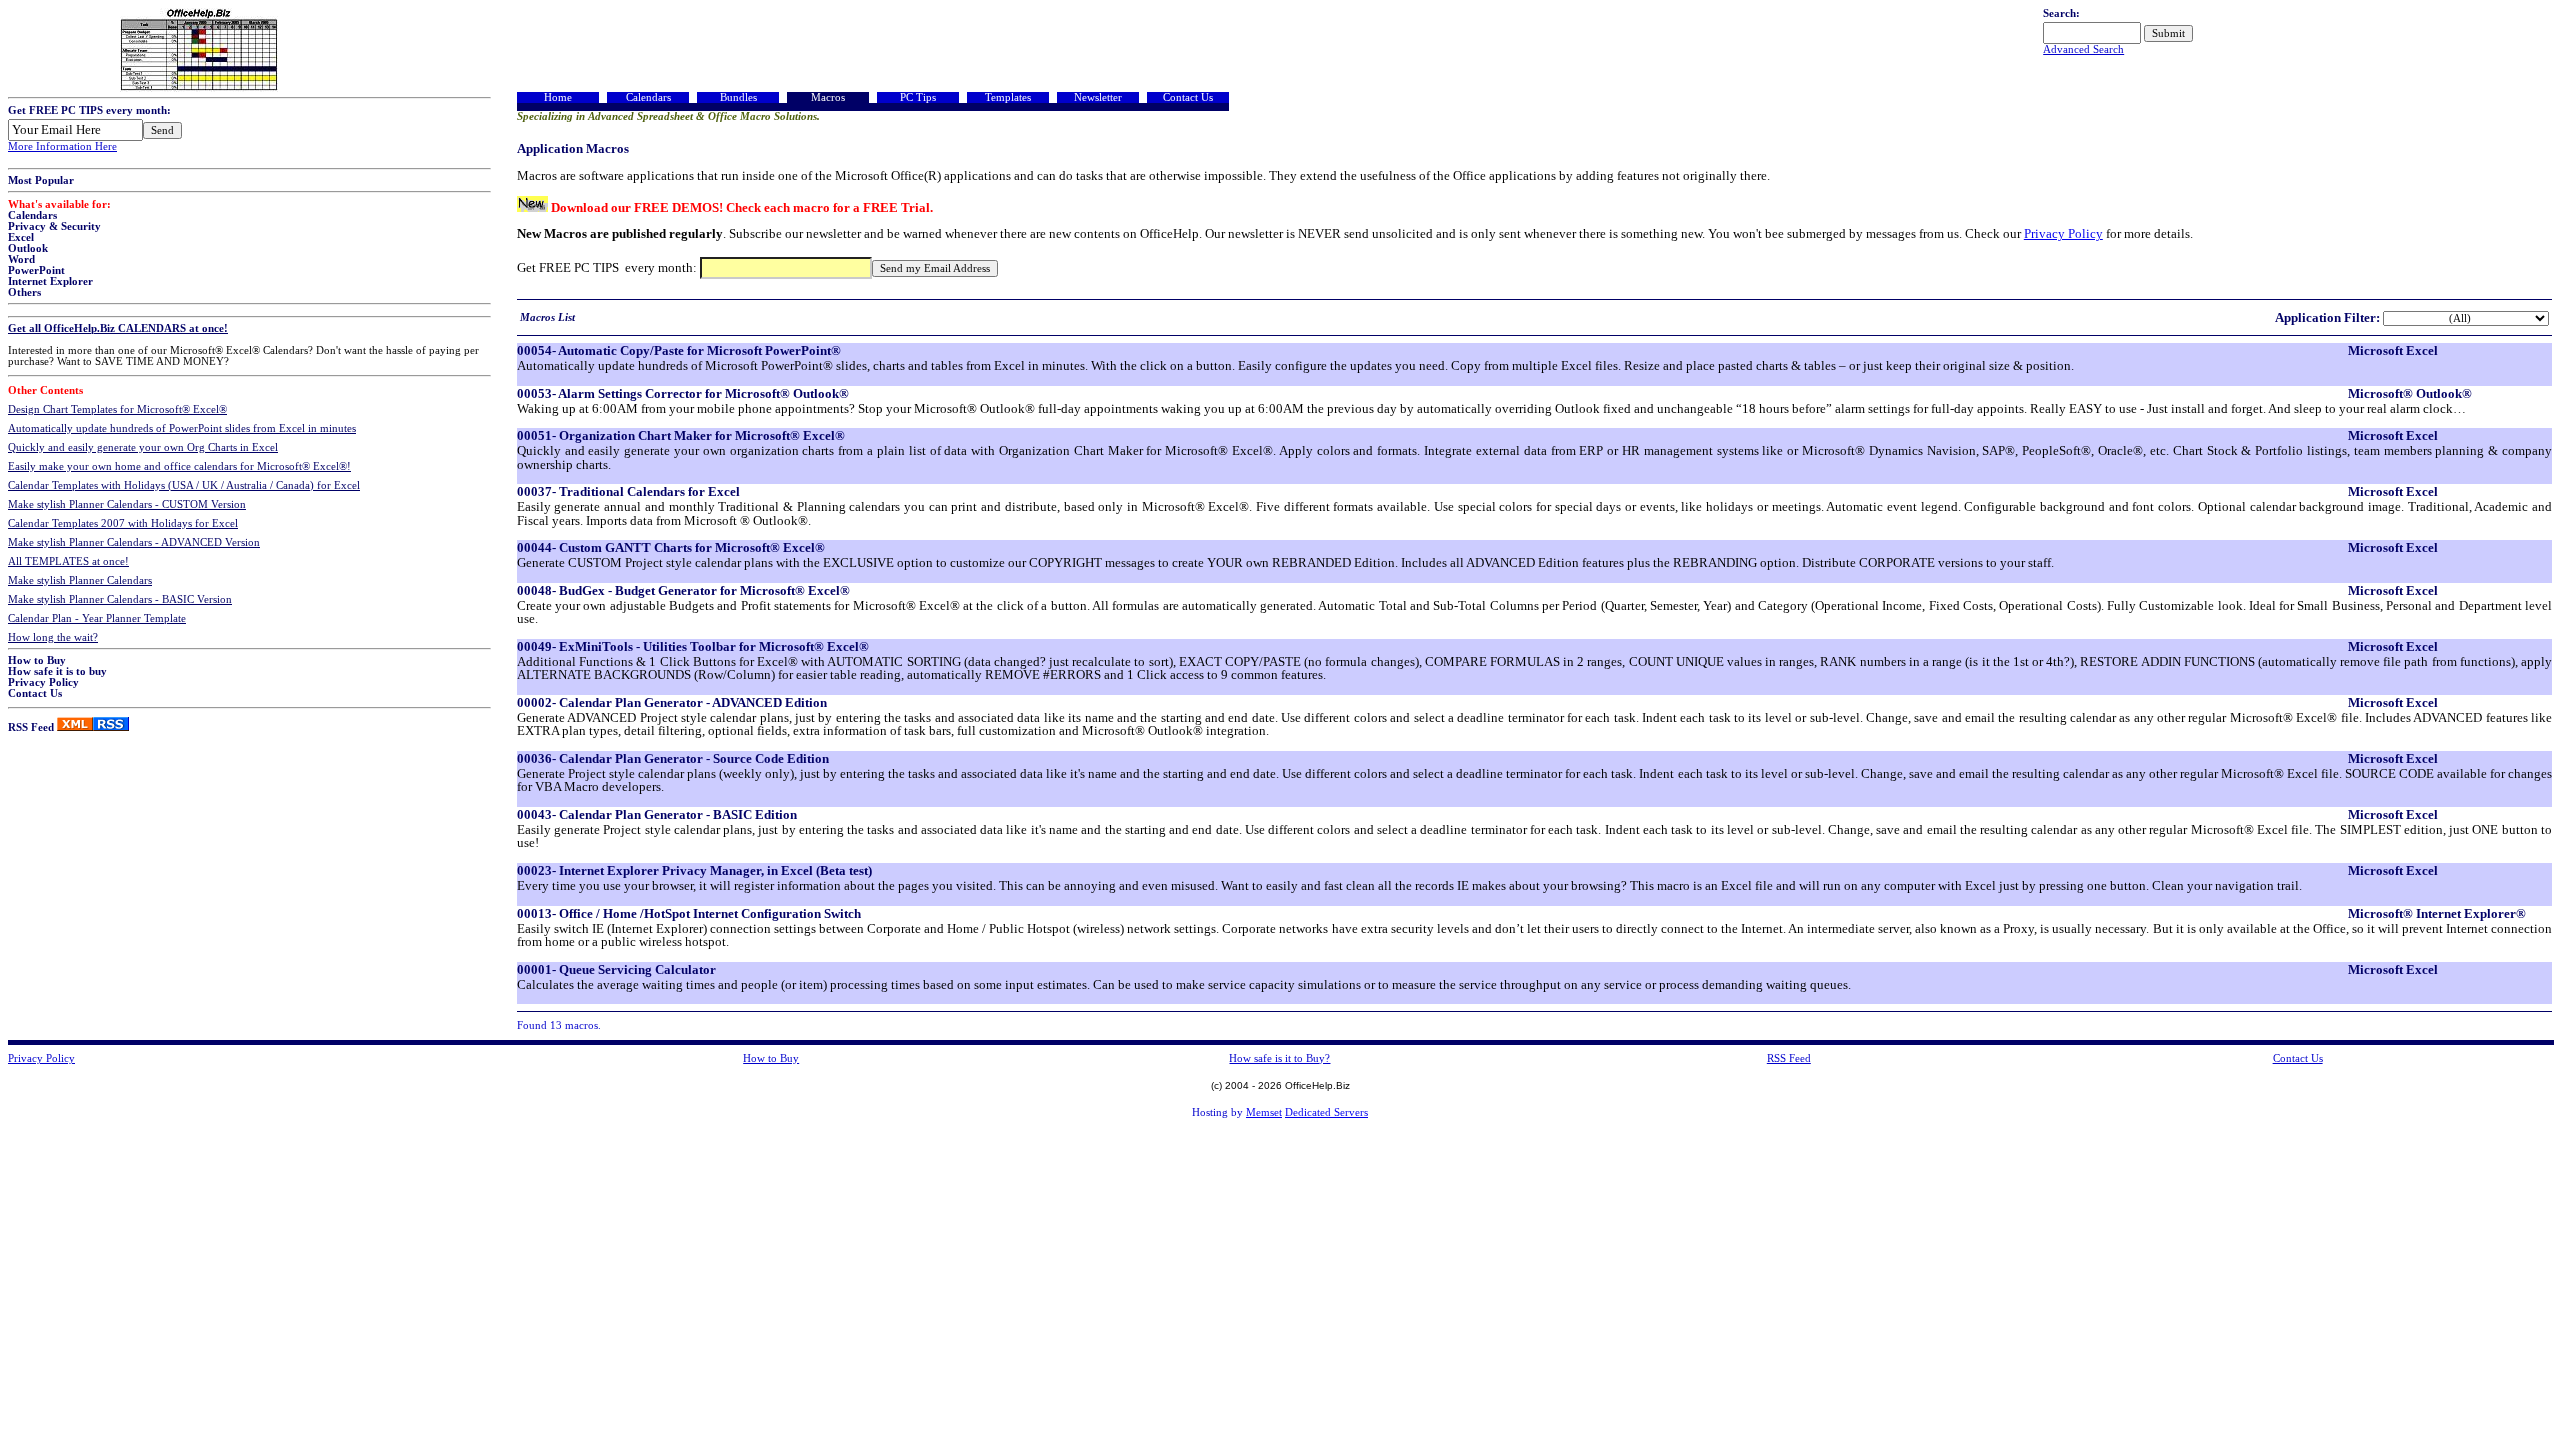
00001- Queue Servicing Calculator (616, 969)
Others (24, 292)
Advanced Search (2083, 49)
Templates (1008, 97)
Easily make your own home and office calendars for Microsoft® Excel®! (179, 466)
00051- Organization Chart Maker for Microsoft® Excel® (681, 435)
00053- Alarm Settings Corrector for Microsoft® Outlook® (683, 393)
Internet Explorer (50, 281)
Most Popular (41, 180)
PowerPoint (36, 270)
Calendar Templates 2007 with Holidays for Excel (123, 523)
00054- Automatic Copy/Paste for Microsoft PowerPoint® (679, 350)
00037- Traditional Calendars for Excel (628, 491)
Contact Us (35, 693)
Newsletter (1098, 97)
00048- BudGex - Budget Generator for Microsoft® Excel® (683, 590)
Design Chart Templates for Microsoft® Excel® (117, 409)
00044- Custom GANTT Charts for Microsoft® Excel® (671, 547)
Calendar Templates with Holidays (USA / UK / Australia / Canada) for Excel (184, 485)
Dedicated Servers (1326, 1112)
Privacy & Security (54, 226)
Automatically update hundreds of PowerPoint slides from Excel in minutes (182, 428)
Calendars (32, 215)
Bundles (738, 97)
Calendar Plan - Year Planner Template (97, 618)
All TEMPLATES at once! (68, 561)
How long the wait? (53, 637)
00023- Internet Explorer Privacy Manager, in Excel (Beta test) (694, 870)
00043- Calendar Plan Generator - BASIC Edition (657, 814)
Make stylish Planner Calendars (80, 580)
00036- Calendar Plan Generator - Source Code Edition (673, 758)
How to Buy (37, 660)
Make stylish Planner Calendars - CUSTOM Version (127, 504)
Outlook (28, 248)
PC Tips (918, 97)
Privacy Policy (43, 682)
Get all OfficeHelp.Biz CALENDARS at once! (118, 328)
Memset (1264, 1112)
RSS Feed (31, 727)
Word (21, 259)
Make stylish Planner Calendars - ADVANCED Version (134, 542)
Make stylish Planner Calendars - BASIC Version (120, 599)
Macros (828, 97)
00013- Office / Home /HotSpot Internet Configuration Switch (689, 913)
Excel (21, 237)
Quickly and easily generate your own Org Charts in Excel (143, 447)
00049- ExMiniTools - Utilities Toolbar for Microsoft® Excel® (693, 646)
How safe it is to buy (57, 671)
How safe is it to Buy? (1279, 1058)
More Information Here (62, 146)
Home (558, 97)
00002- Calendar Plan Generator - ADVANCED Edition (672, 702)
